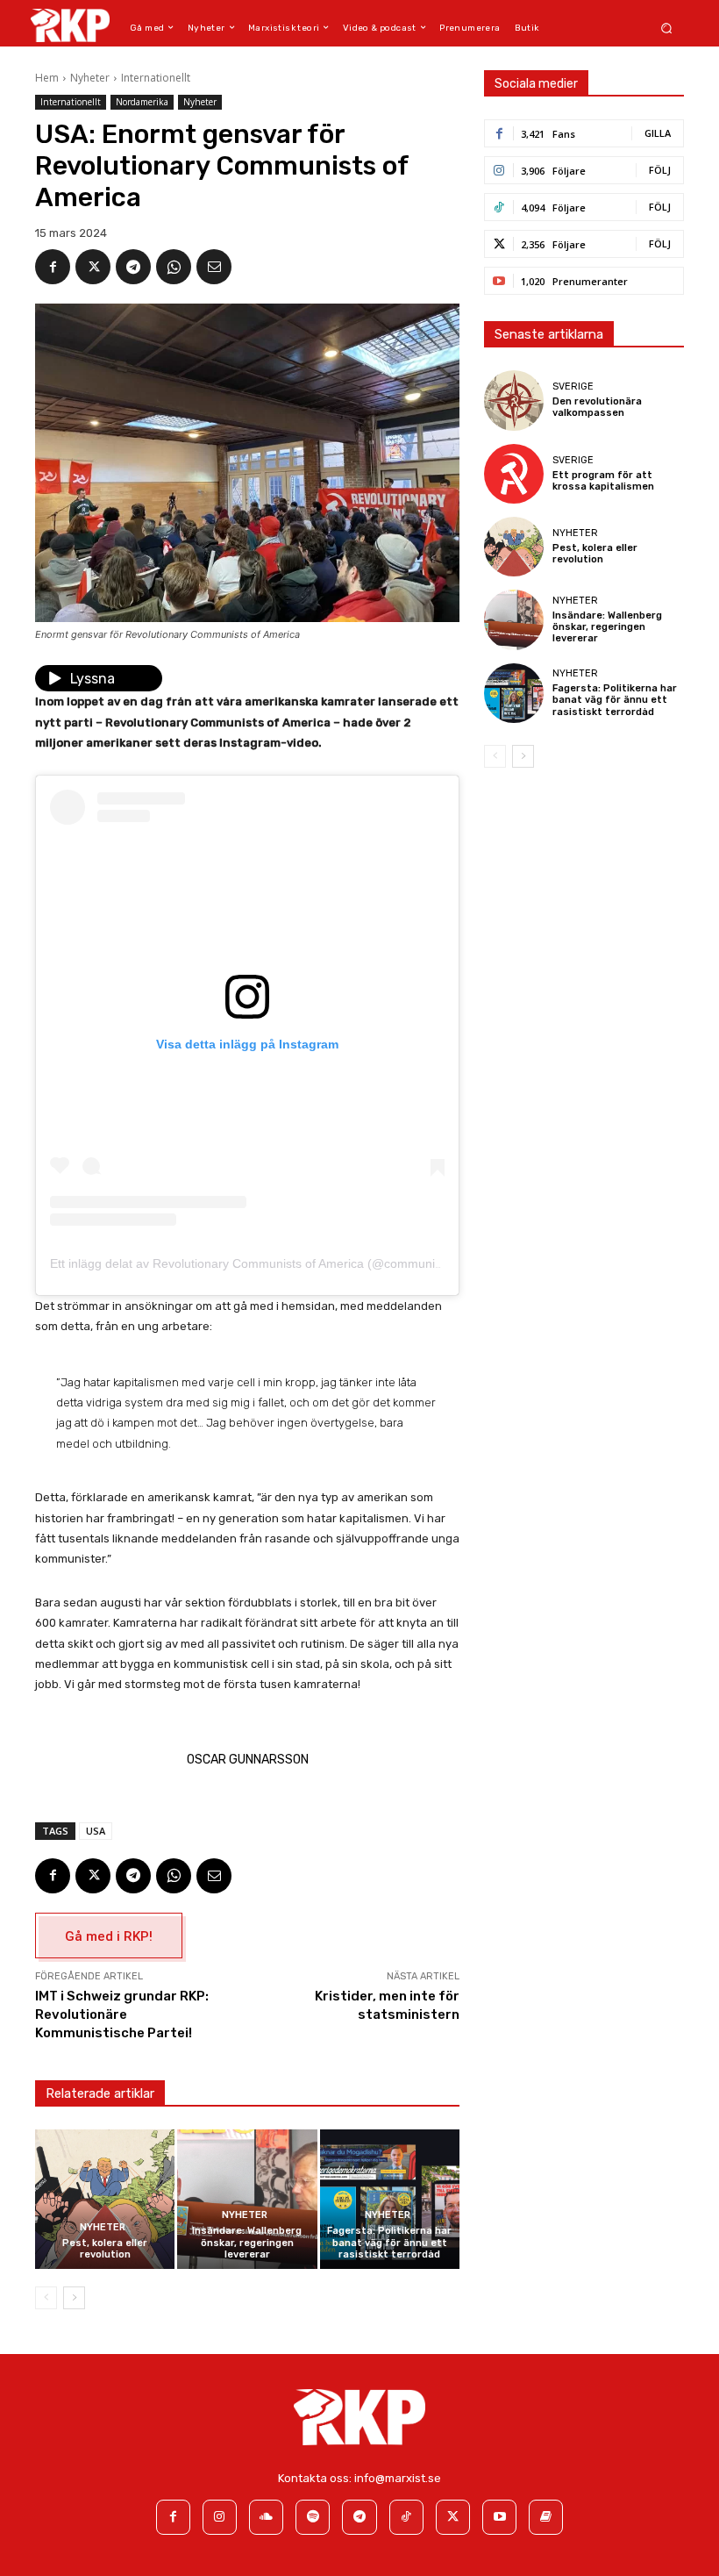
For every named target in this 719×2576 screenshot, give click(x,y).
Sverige (573, 386)
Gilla (658, 133)
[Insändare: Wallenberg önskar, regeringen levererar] (247, 2199)
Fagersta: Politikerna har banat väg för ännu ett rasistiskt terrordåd (389, 2242)
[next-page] (74, 2298)
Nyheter (90, 78)
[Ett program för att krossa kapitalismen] (514, 474)
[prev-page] (46, 2298)
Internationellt (156, 78)
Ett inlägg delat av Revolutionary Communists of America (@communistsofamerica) (280, 1263)
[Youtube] (499, 2517)
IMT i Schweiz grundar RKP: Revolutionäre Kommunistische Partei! (122, 2014)
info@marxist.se (398, 2478)
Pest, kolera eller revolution (105, 2249)
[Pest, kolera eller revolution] (105, 2199)
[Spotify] (313, 2517)
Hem (47, 78)
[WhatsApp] (174, 267)
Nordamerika (142, 102)
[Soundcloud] (266, 2517)
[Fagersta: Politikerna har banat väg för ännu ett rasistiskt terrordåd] (390, 2199)
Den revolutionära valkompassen (597, 407)
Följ (660, 170)
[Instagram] (220, 2517)
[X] (93, 267)
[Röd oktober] (546, 2517)
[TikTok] (406, 2517)
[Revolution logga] (70, 25)
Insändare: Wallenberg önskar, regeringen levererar (247, 2242)
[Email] (214, 267)
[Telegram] (133, 267)
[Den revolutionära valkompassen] (514, 400)
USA (96, 1831)
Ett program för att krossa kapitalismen (603, 481)
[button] (667, 28)
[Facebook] (53, 267)
